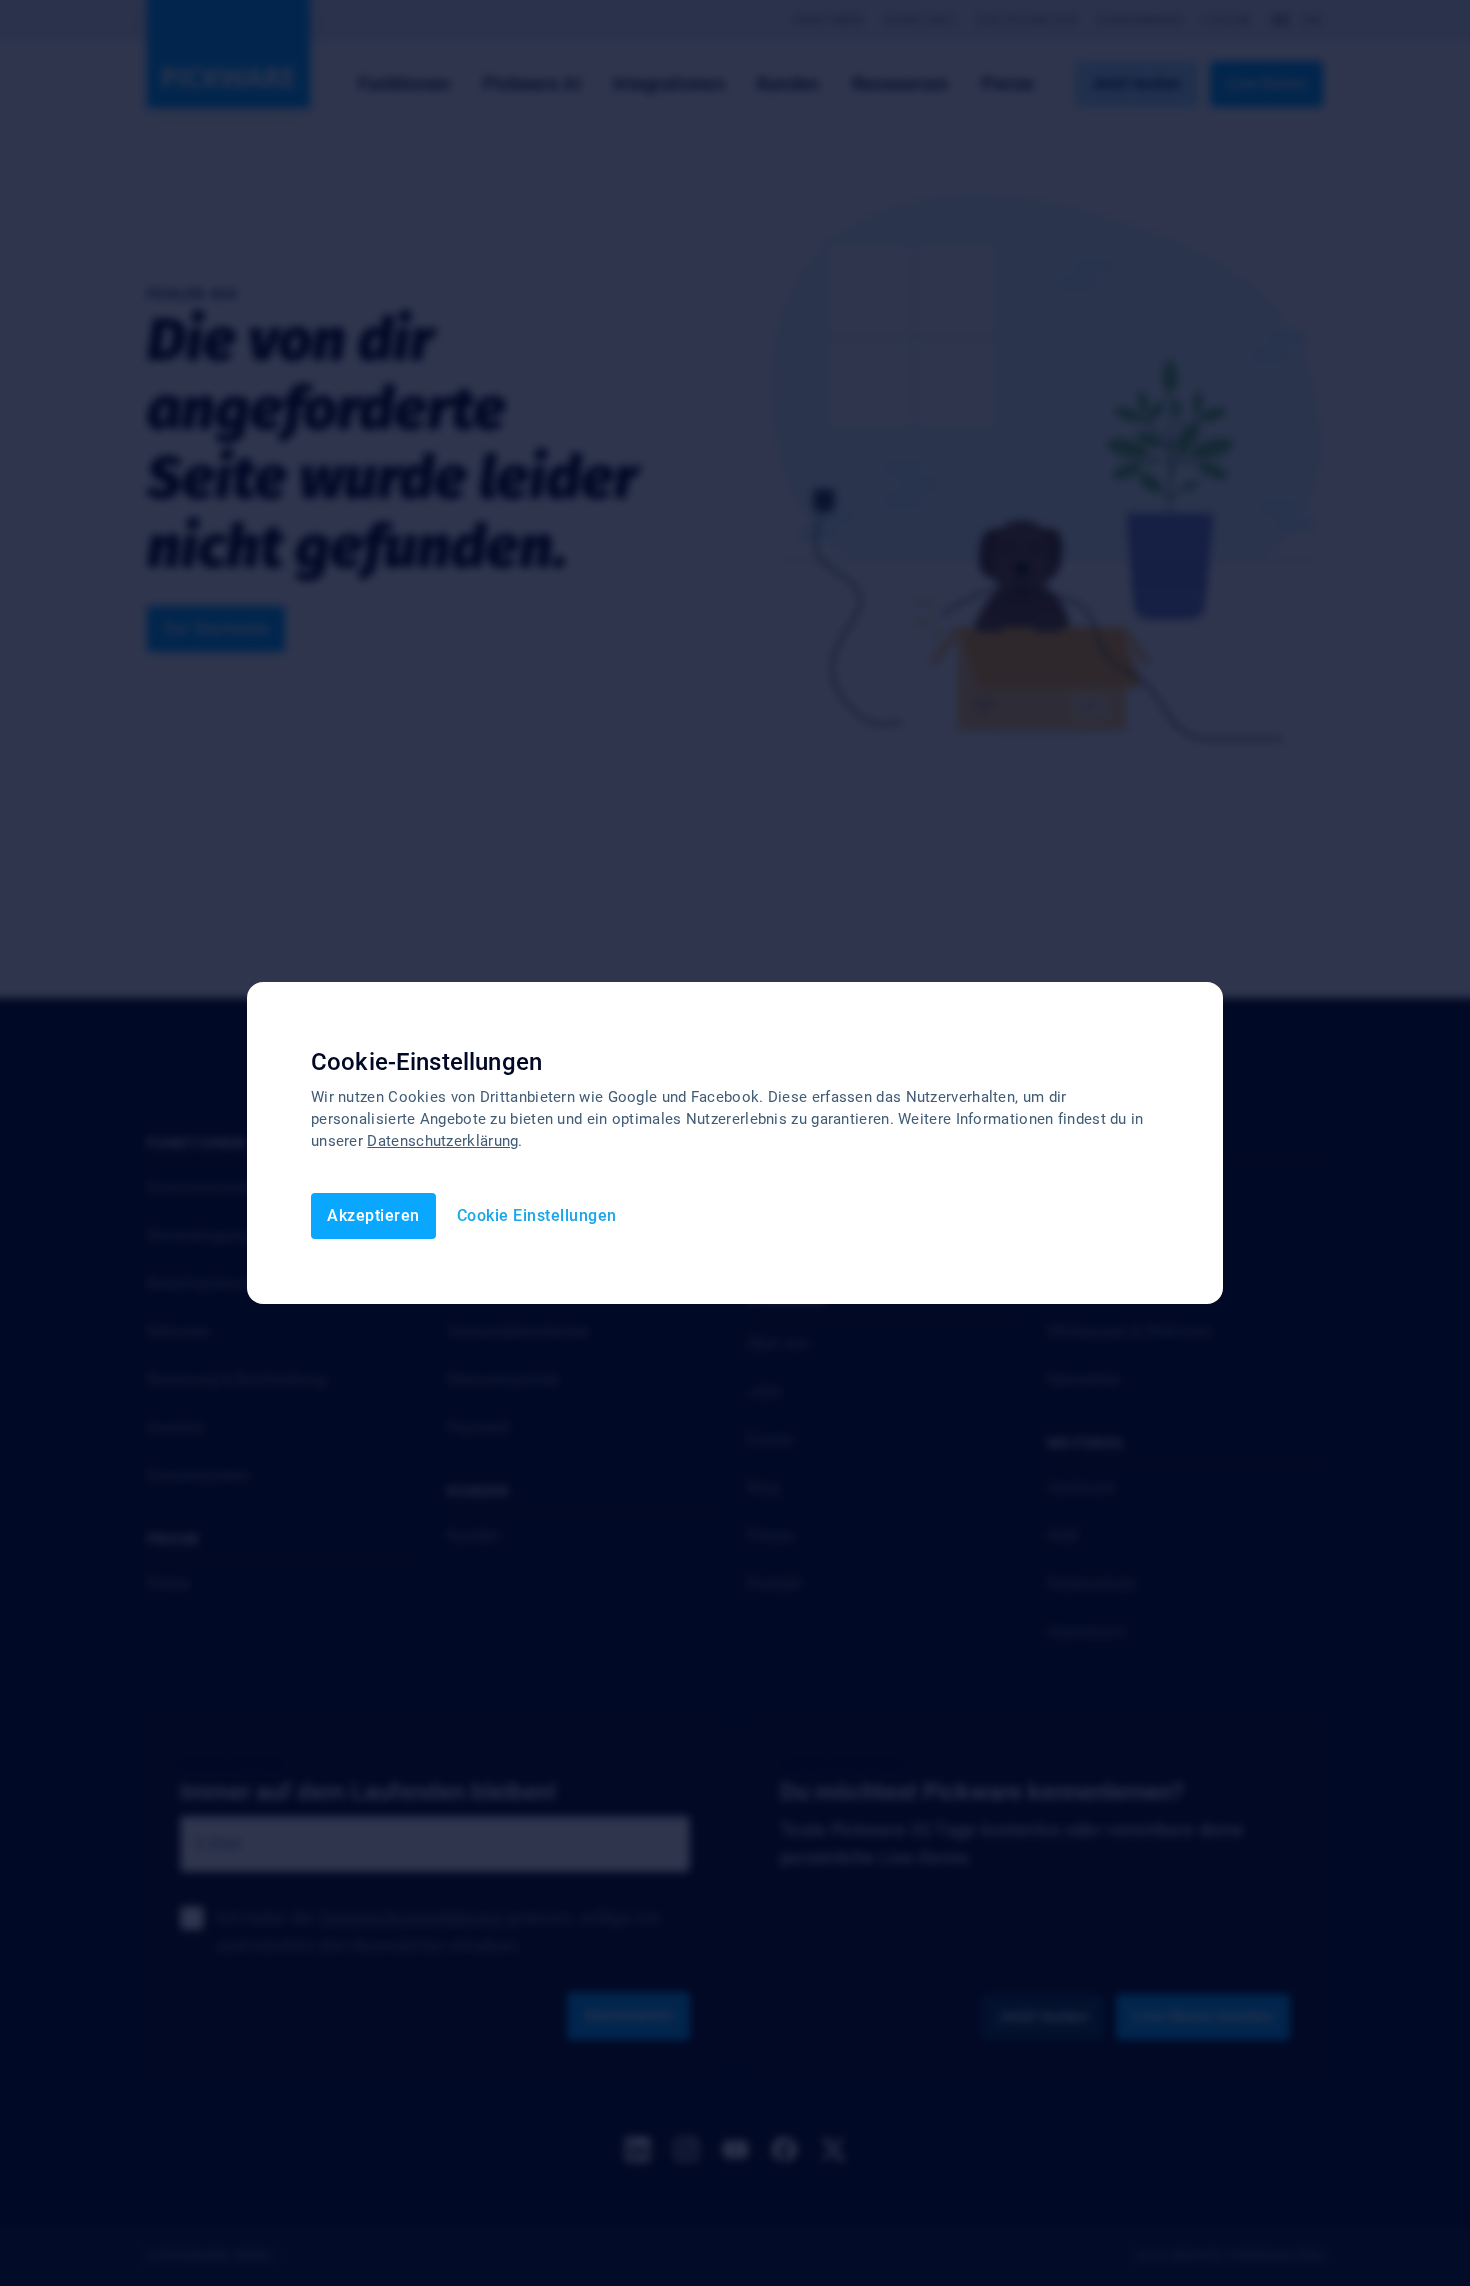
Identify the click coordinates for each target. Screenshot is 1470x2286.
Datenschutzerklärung (442, 1141)
